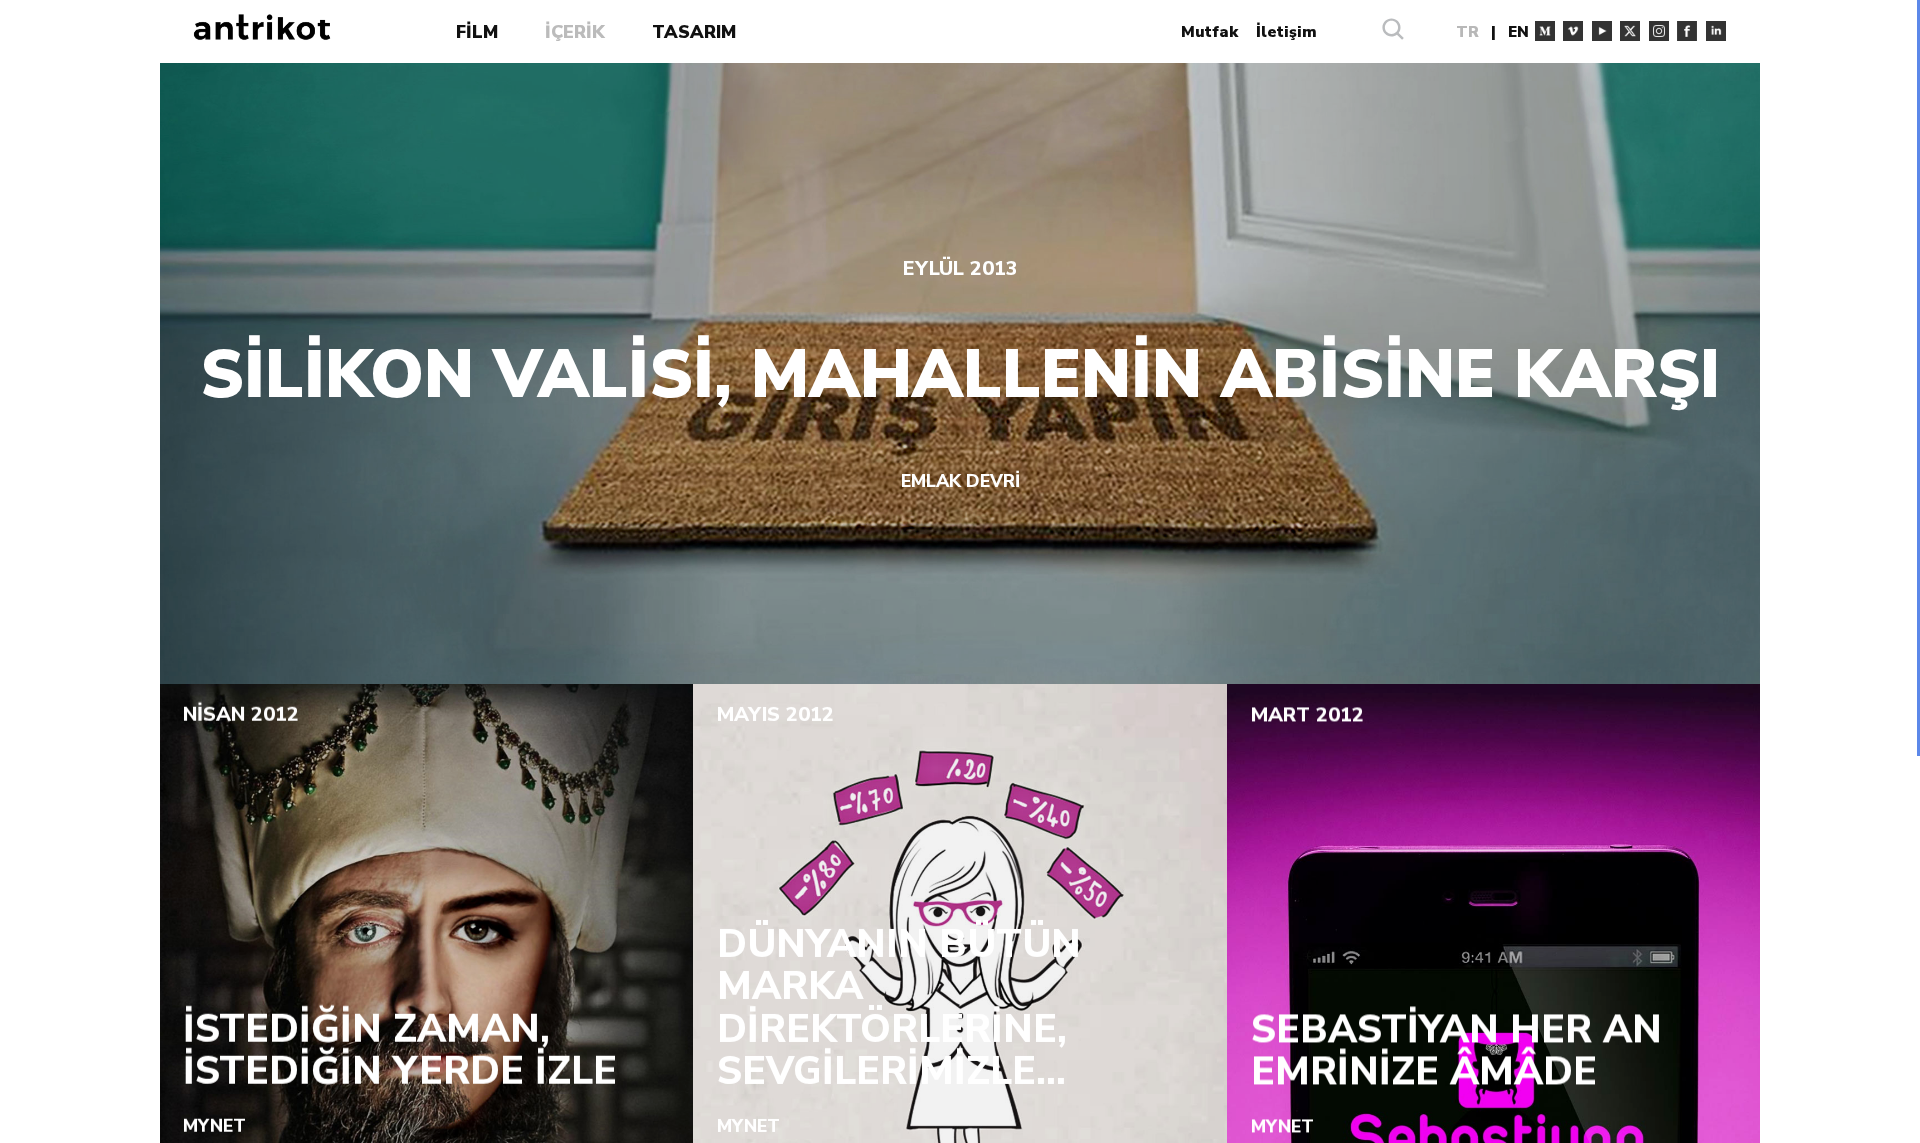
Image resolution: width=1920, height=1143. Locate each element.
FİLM (477, 32)
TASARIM (694, 32)
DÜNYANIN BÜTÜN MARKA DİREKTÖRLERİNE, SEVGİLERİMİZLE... (899, 1008)
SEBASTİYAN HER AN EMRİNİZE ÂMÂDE (1456, 1050)
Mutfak (1209, 31)
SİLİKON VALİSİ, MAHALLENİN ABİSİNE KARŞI (960, 375)
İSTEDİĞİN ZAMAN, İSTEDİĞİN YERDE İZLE (400, 1050)
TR (1467, 31)
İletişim (1286, 31)
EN (1518, 31)
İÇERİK (575, 32)
